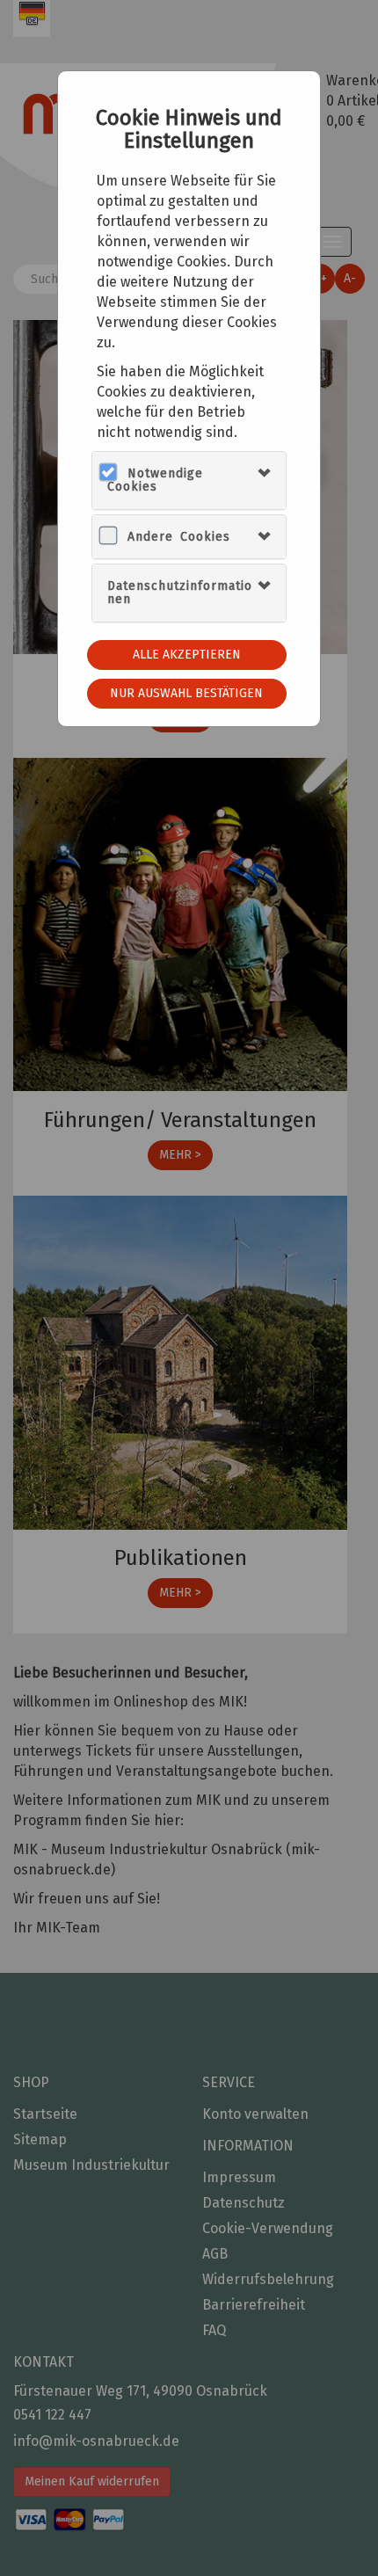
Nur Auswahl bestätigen (186, 693)
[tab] (189, 480)
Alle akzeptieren (187, 655)
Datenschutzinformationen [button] (180, 593)
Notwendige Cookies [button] (155, 480)
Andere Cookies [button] (179, 537)
